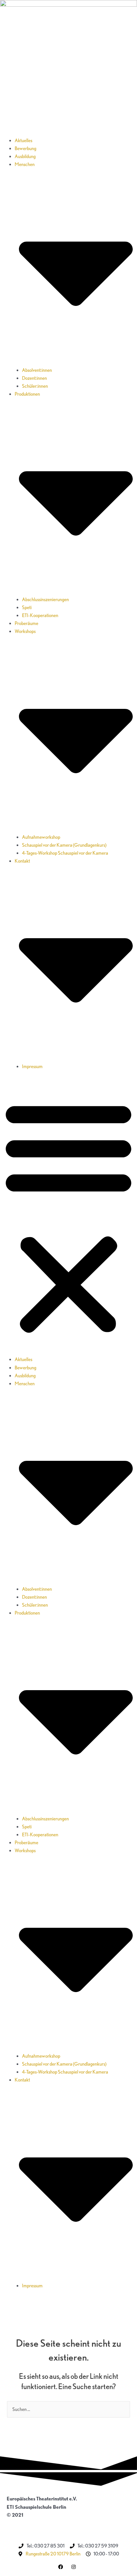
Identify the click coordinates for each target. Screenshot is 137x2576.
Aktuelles (23, 141)
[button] (68, 1217)
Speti (27, 607)
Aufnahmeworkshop (41, 837)
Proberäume (26, 623)
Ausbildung (25, 156)
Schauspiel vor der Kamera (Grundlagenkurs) (64, 845)
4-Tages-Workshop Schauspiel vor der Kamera (65, 853)
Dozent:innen (34, 378)
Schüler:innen (35, 386)
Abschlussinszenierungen (45, 600)
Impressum (32, 1066)
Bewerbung (25, 148)
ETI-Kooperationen (40, 615)
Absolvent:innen (37, 370)
